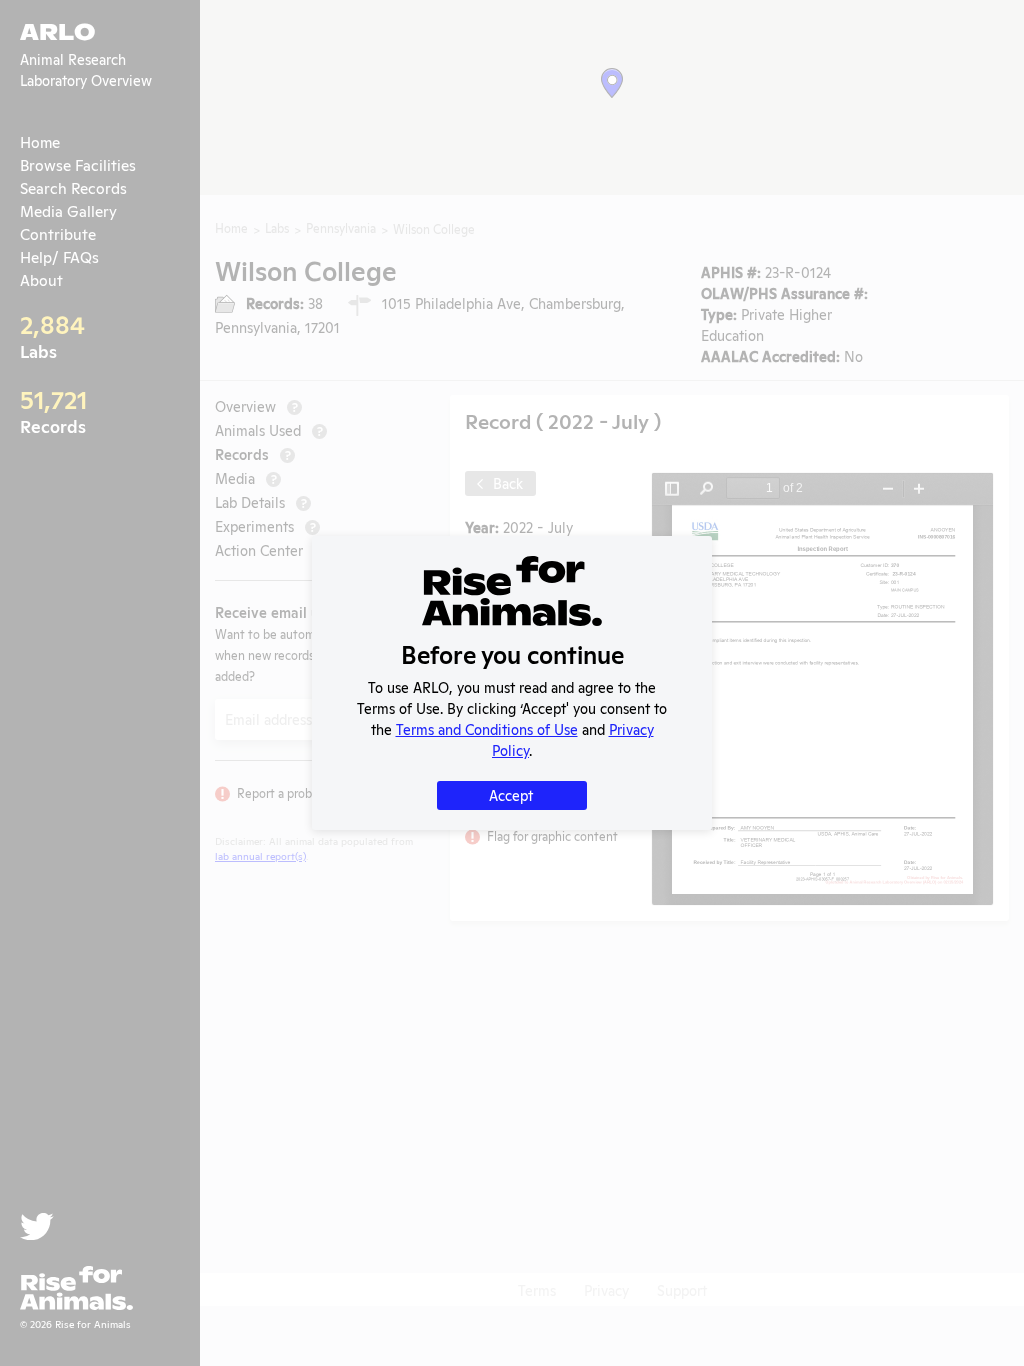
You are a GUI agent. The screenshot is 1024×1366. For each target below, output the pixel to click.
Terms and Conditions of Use (487, 728)
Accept (511, 794)
